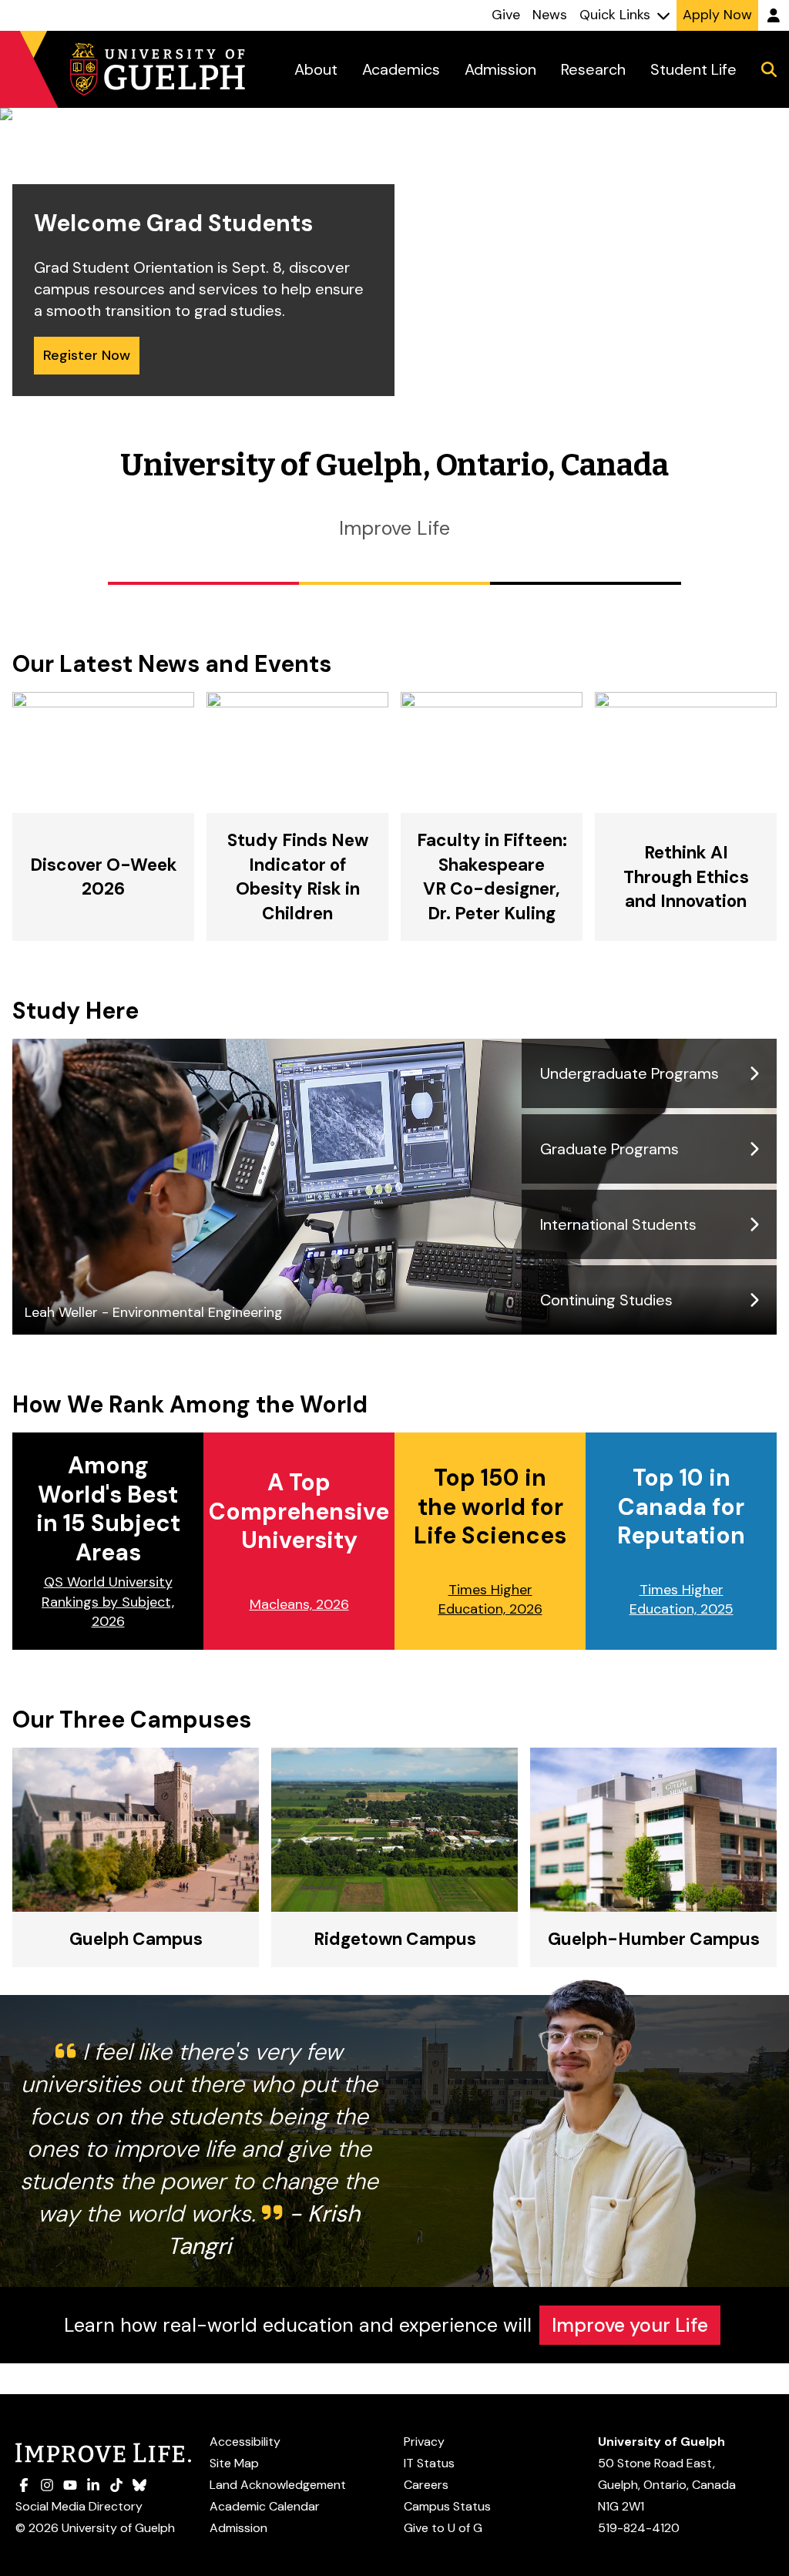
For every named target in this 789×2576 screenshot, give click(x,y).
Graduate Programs (609, 1149)
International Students (618, 1224)
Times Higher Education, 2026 (490, 1599)
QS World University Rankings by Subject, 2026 (108, 1601)
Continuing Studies (606, 1300)
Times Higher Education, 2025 (682, 1599)
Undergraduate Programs (630, 1073)
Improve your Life (630, 2325)
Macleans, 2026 (299, 1604)
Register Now (87, 355)
